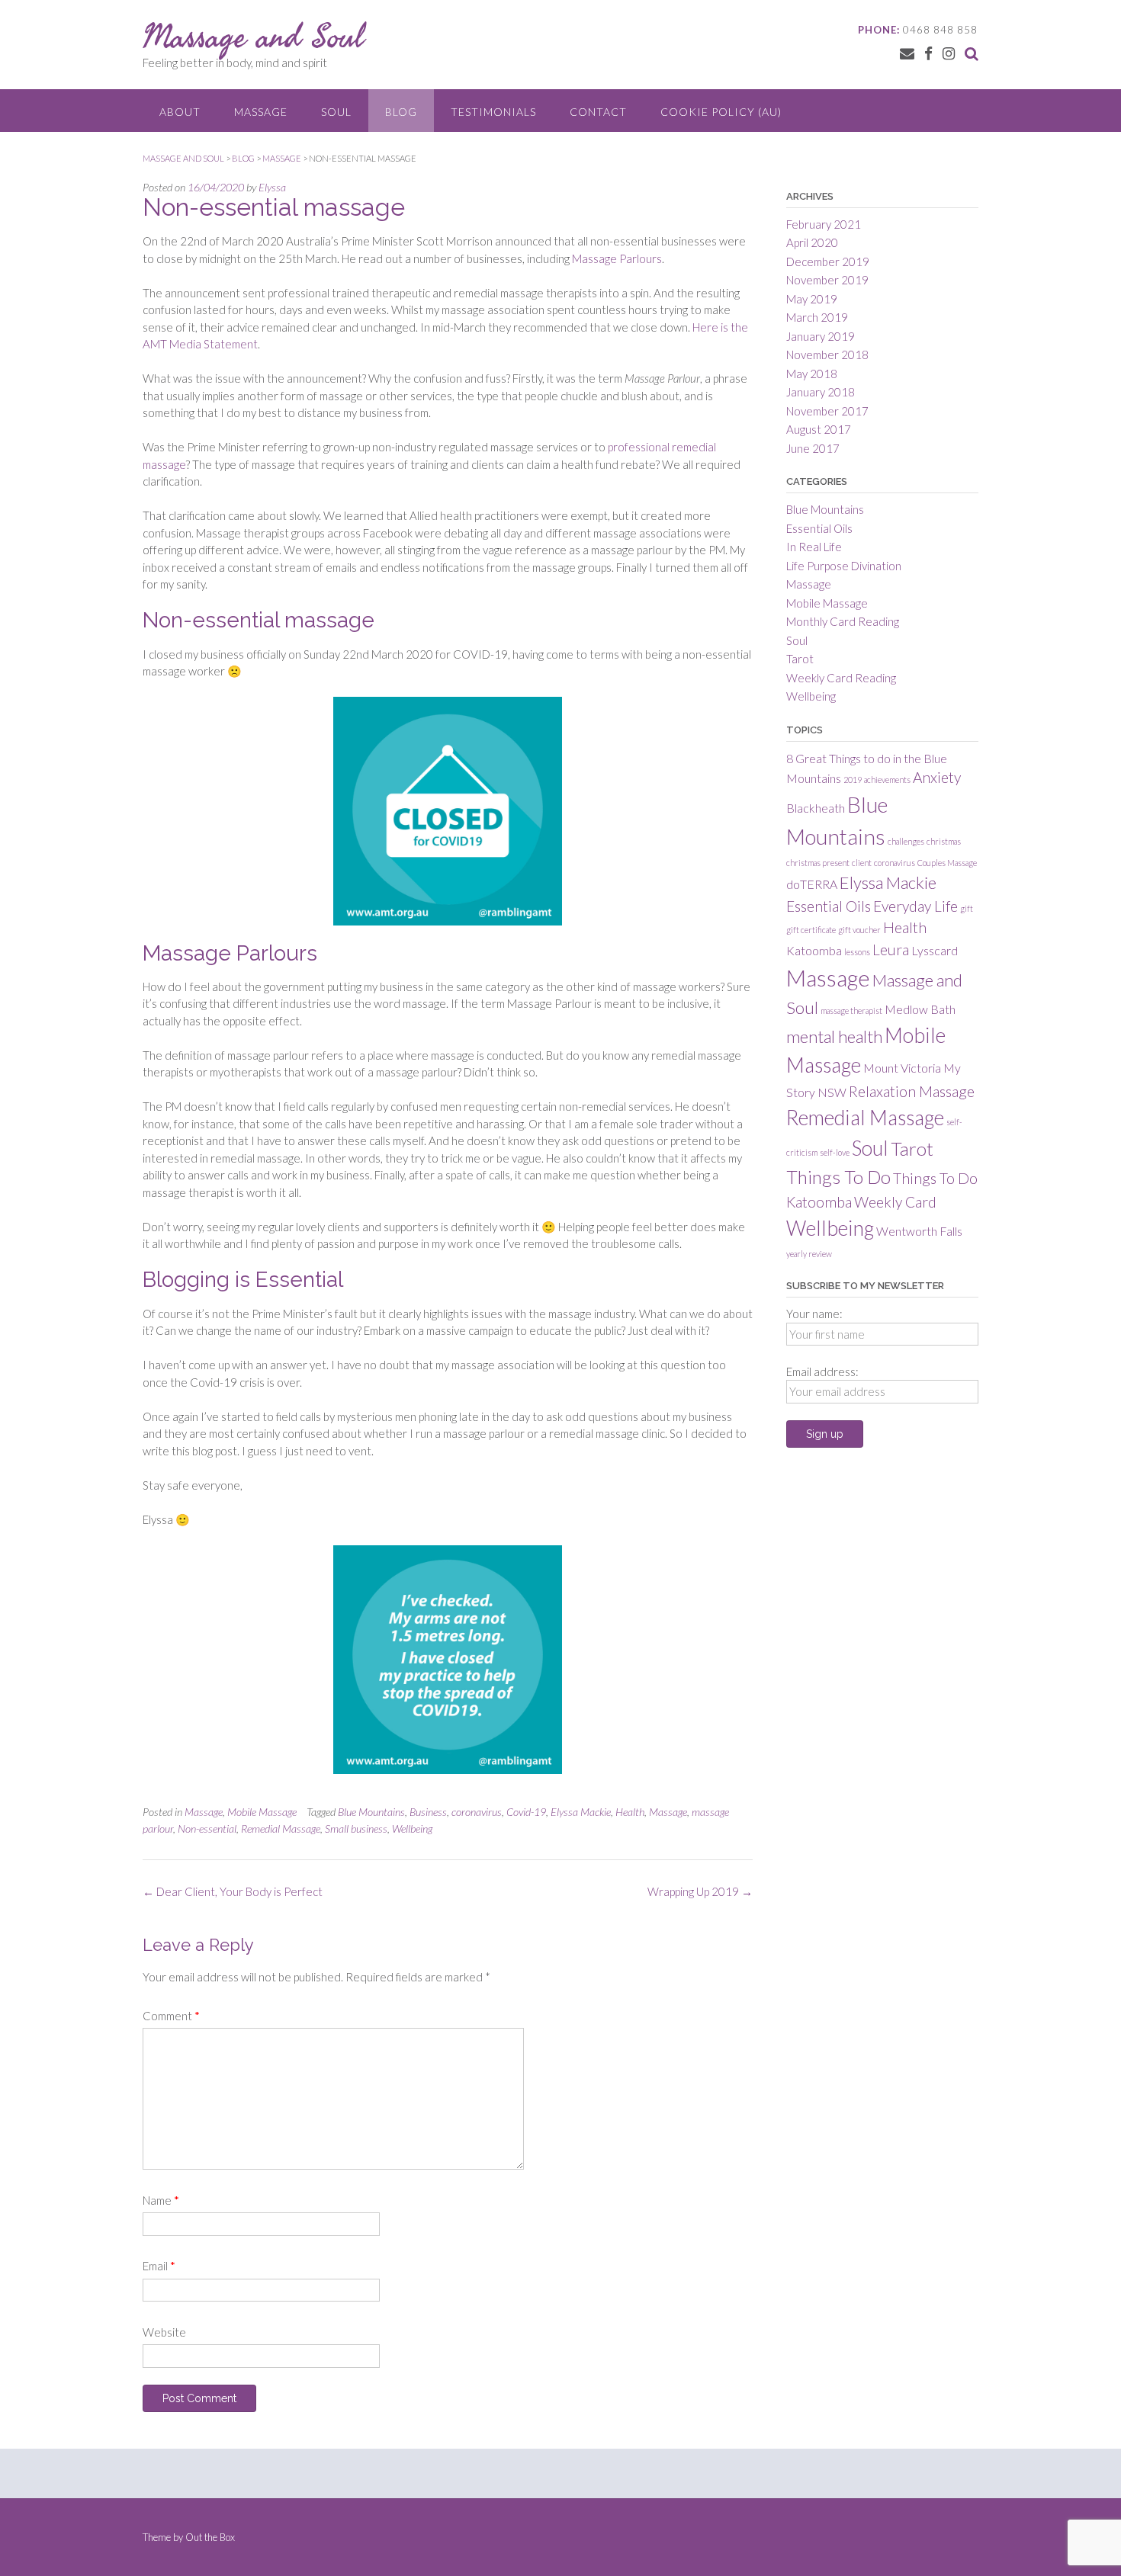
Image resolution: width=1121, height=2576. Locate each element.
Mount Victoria (902, 1068)
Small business (356, 1829)
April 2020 (812, 242)
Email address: (822, 1371)
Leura (891, 950)
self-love (835, 1152)
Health (630, 1812)
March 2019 (817, 317)
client (862, 863)
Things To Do (838, 1177)
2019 (853, 780)
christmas (944, 841)
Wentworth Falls (919, 1231)
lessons (857, 952)
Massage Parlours (617, 258)
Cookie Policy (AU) (721, 112)
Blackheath (816, 808)
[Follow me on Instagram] (949, 53)
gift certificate (811, 930)
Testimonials (493, 112)
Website (164, 2332)
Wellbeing (412, 1829)
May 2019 (812, 299)
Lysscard (935, 950)
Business (428, 1812)
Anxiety (937, 777)
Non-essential (207, 1829)
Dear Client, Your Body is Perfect (233, 1891)
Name (161, 2200)
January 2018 (821, 392)
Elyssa (272, 187)
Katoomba (814, 950)
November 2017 (827, 411)
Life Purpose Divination (844, 566)
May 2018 (812, 374)
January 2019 (821, 336)
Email (159, 2266)
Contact (598, 112)
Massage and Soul (254, 36)
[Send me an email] (907, 53)
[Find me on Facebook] (928, 53)
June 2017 (813, 448)
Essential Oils (819, 528)
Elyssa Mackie (581, 1812)
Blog (401, 112)
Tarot (800, 659)
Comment (171, 2016)
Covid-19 (526, 1812)
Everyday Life (915, 906)
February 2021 (824, 224)
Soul (336, 112)
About (180, 112)
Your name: (814, 1314)
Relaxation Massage (912, 1091)
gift (967, 908)
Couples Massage (947, 863)
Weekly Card (895, 1202)
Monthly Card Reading (843, 621)
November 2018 (827, 354)
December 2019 (828, 261)
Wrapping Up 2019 (700, 1891)
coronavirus (477, 1812)
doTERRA (812, 884)
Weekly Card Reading (841, 678)
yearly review (809, 1254)
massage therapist (851, 1011)
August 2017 (819, 429)
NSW (832, 1092)
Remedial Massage (281, 1829)
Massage (261, 112)
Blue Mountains (371, 1812)
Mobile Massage (262, 1812)
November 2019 (827, 280)
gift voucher (859, 930)
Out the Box (210, 2537)
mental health (834, 1036)
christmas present (818, 863)
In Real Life (814, 547)
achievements (887, 780)
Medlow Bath (920, 1009)
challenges (906, 841)
